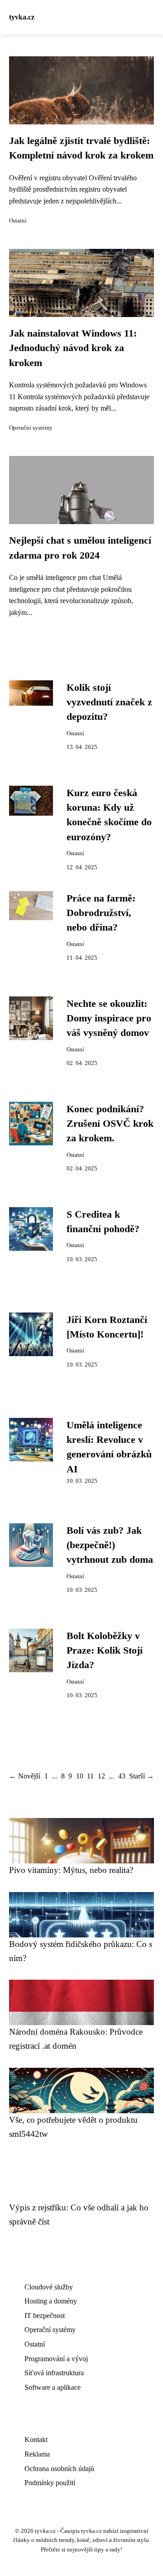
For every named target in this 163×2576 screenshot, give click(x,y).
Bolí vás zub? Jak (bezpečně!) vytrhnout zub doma (110, 1545)
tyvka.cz (22, 17)
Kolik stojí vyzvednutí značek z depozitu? (109, 702)
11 (90, 1776)
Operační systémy (31, 428)
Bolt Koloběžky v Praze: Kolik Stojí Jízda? (105, 1651)
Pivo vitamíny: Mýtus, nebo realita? (71, 1870)
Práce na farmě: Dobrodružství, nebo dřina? (101, 913)
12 (101, 1776)
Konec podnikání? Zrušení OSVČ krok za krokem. (110, 1124)
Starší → (141, 1776)
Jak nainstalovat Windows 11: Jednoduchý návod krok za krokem (73, 348)
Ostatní (18, 221)
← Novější (25, 1776)
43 (122, 1776)
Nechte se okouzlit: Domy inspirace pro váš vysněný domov (109, 1018)
